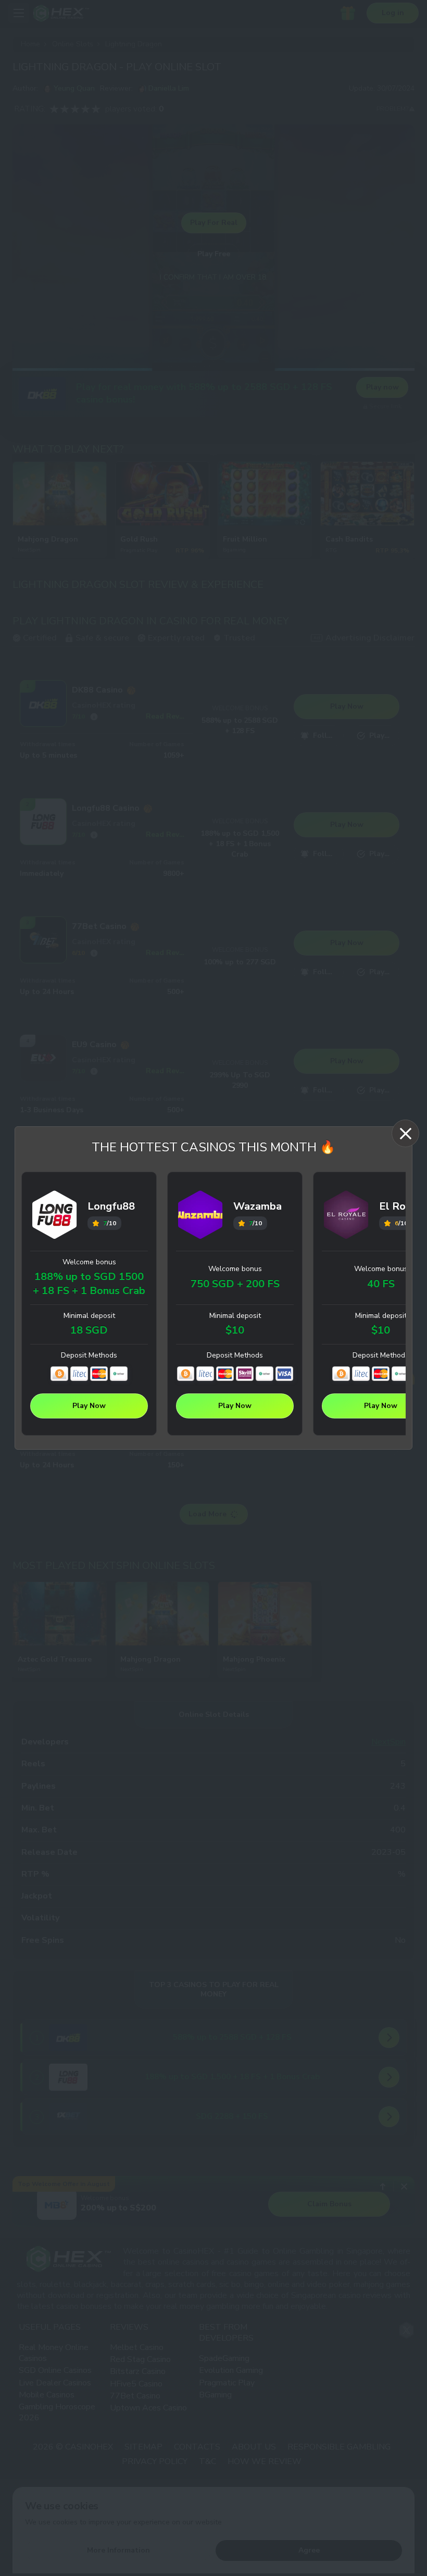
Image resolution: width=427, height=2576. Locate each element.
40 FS (381, 1284)
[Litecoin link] (79, 1374)
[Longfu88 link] (55, 1216)
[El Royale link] (346, 1216)
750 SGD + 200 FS (235, 1284)
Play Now (89, 1406)
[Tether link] (119, 1374)
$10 (235, 1330)
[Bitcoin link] (59, 1374)
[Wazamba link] (200, 1216)
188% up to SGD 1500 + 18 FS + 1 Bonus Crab (89, 1284)
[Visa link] (284, 1374)
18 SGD (89, 1330)
